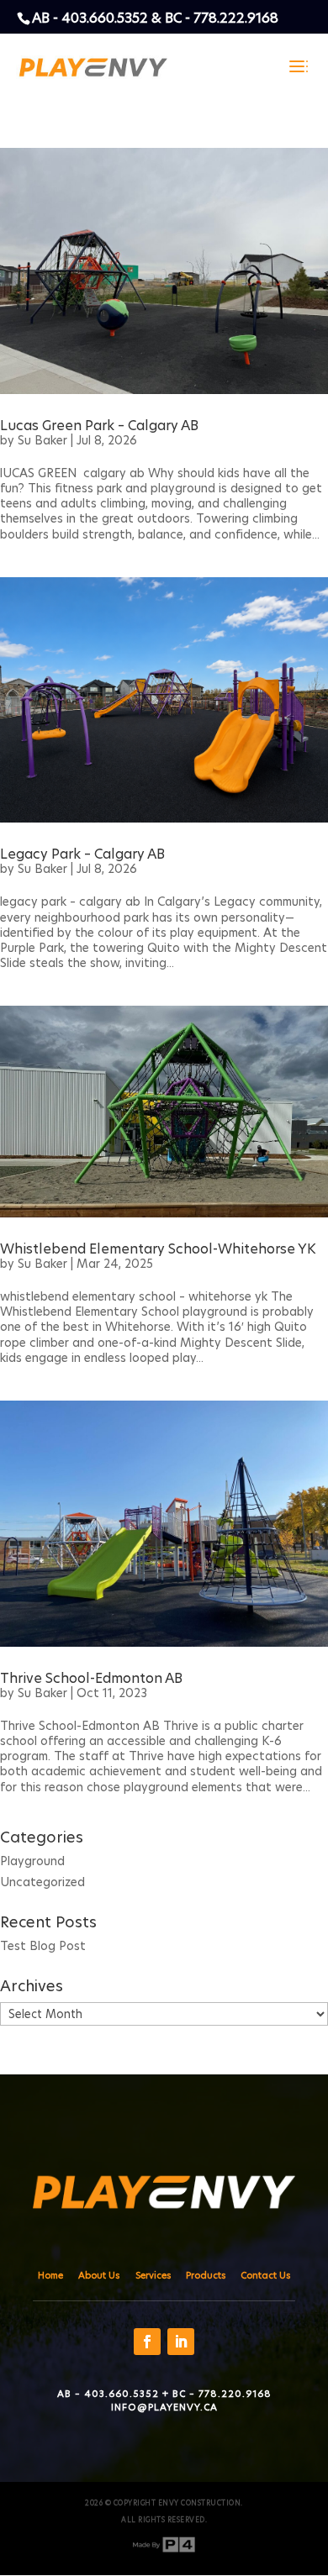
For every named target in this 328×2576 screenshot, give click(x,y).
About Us (99, 2275)
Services (153, 2275)
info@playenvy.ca (164, 2407)
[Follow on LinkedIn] (181, 2342)
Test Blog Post (43, 1946)
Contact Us (265, 2275)
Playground (32, 1861)
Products (206, 2275)
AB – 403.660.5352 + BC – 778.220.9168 (164, 2394)
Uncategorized (42, 1882)
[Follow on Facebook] (147, 2342)
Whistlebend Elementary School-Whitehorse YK (158, 1249)
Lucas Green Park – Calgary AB (99, 426)
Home (50, 2275)
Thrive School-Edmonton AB (91, 1678)
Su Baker (42, 440)
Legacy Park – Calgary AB (82, 854)
